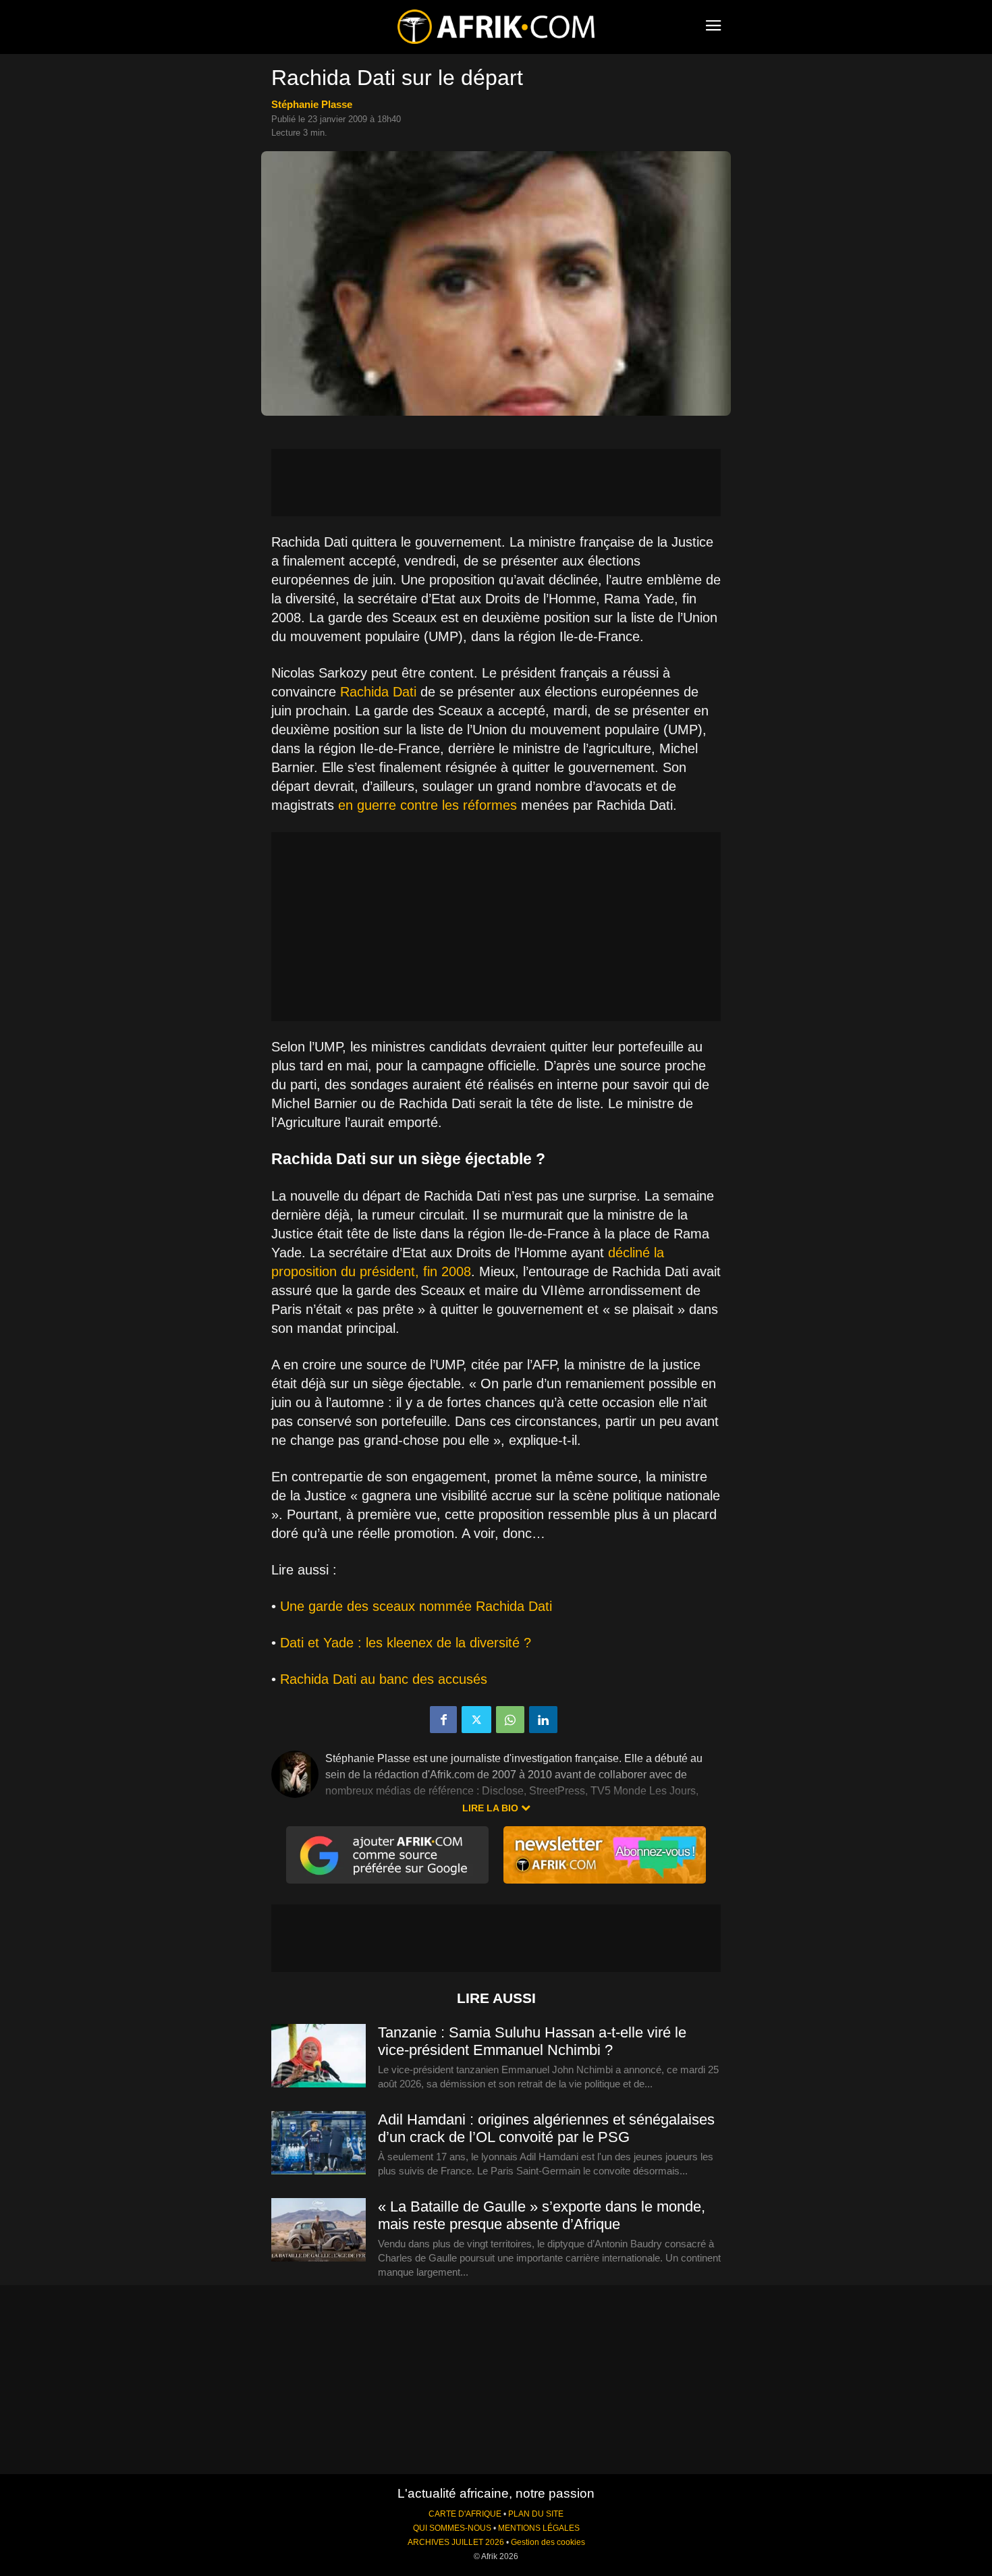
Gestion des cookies (548, 2542)
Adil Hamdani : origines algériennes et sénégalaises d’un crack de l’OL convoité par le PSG (546, 2128)
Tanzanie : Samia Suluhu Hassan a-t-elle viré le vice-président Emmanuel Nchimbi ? (532, 2041)
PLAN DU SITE (536, 2514)
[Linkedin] (543, 1720)
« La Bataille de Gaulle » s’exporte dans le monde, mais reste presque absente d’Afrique (542, 2215)
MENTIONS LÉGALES (539, 2528)
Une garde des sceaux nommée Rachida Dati (416, 1606)
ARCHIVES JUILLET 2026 (456, 2542)
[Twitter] (476, 1720)
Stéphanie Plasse (312, 104)
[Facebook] (443, 1720)
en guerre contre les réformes (428, 805)
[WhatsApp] (510, 1720)
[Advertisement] (496, 483)
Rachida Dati (378, 692)
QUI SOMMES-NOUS (452, 2528)
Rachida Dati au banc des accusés (384, 1679)
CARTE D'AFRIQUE (465, 2514)
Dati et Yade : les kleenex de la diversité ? (406, 1643)
